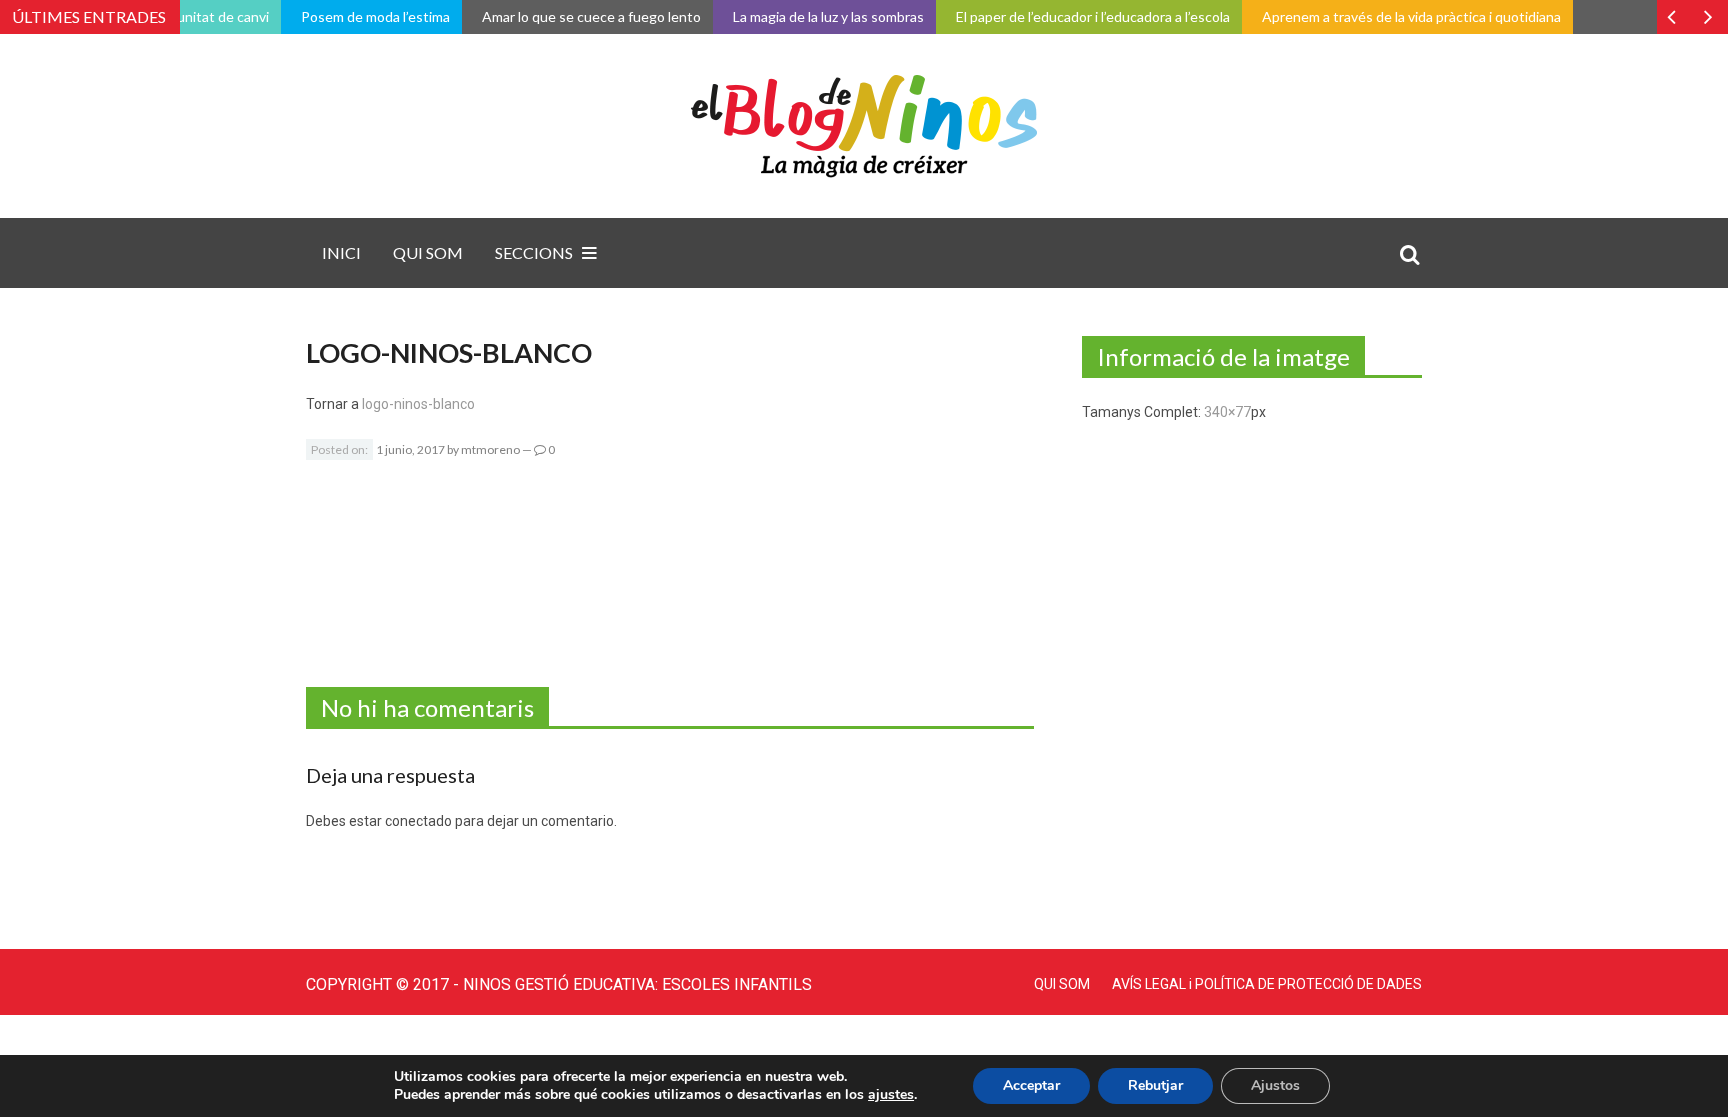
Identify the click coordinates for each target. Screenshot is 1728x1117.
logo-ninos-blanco (418, 404)
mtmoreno (490, 449)
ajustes (891, 1095)
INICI (341, 252)
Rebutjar (1155, 1085)
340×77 (1227, 412)
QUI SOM (428, 252)
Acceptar (1031, 1085)
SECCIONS (534, 252)
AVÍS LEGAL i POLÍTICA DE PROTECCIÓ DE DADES (1267, 984)
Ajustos (1275, 1085)
